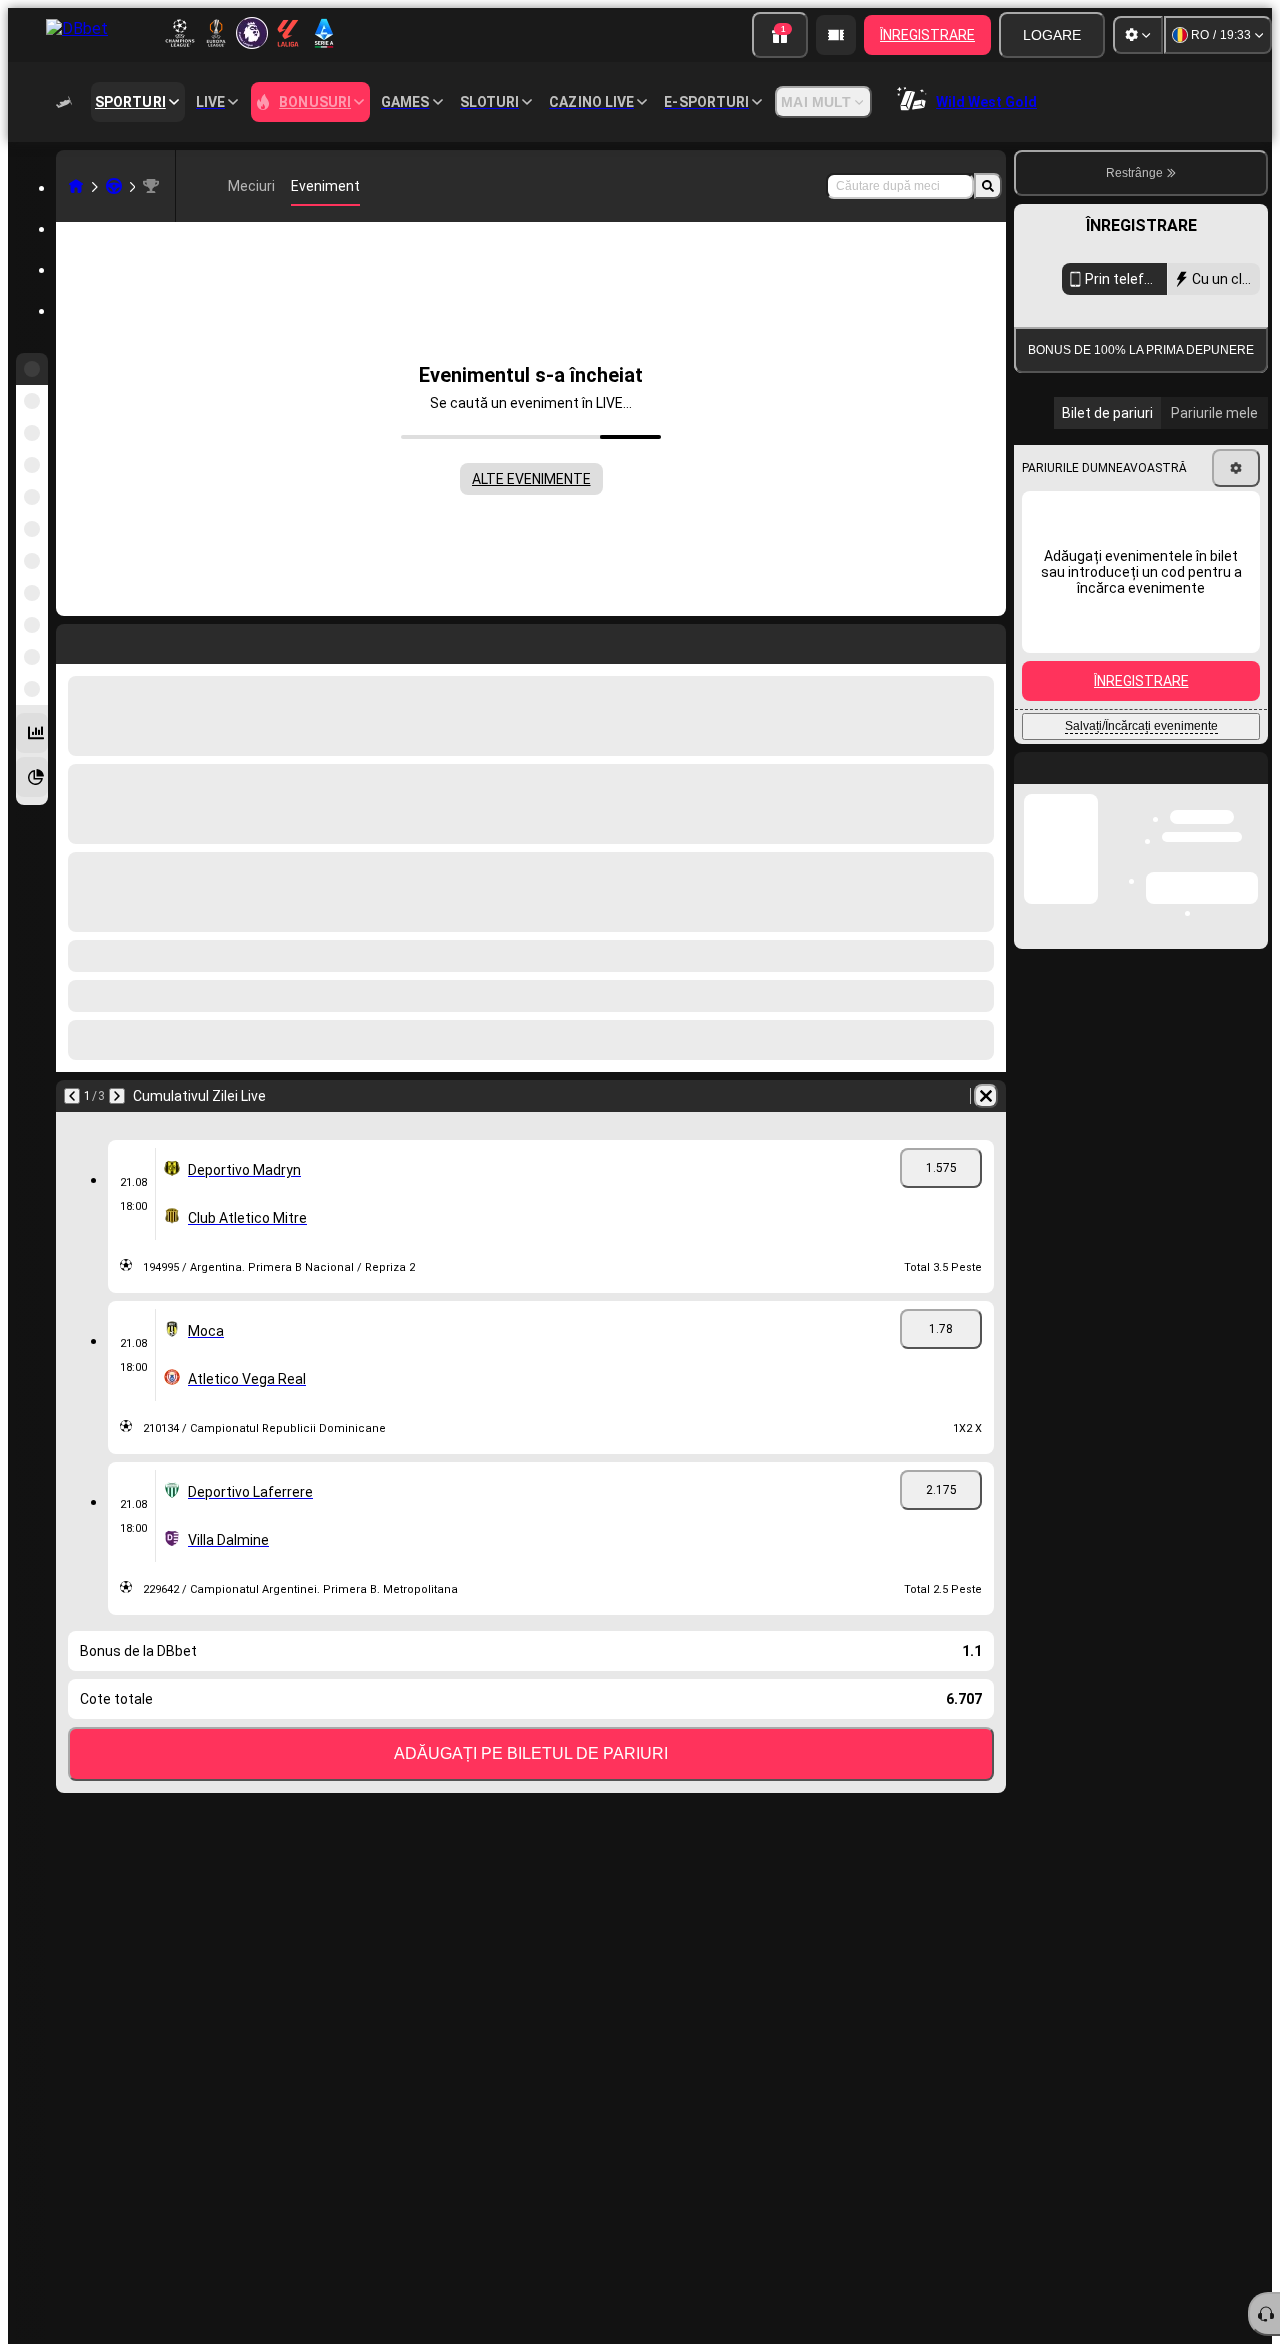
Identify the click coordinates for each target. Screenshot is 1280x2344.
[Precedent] (72, 1096)
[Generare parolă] (1176, 694)
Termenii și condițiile (1182, 800)
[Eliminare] (986, 1096)
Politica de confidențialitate (1106, 812)
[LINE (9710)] (76, 186)
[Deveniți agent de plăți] (836, 35)
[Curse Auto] (114, 186)
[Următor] (117, 1096)
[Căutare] (988, 186)
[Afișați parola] (1232, 694)
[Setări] (1138, 35)
